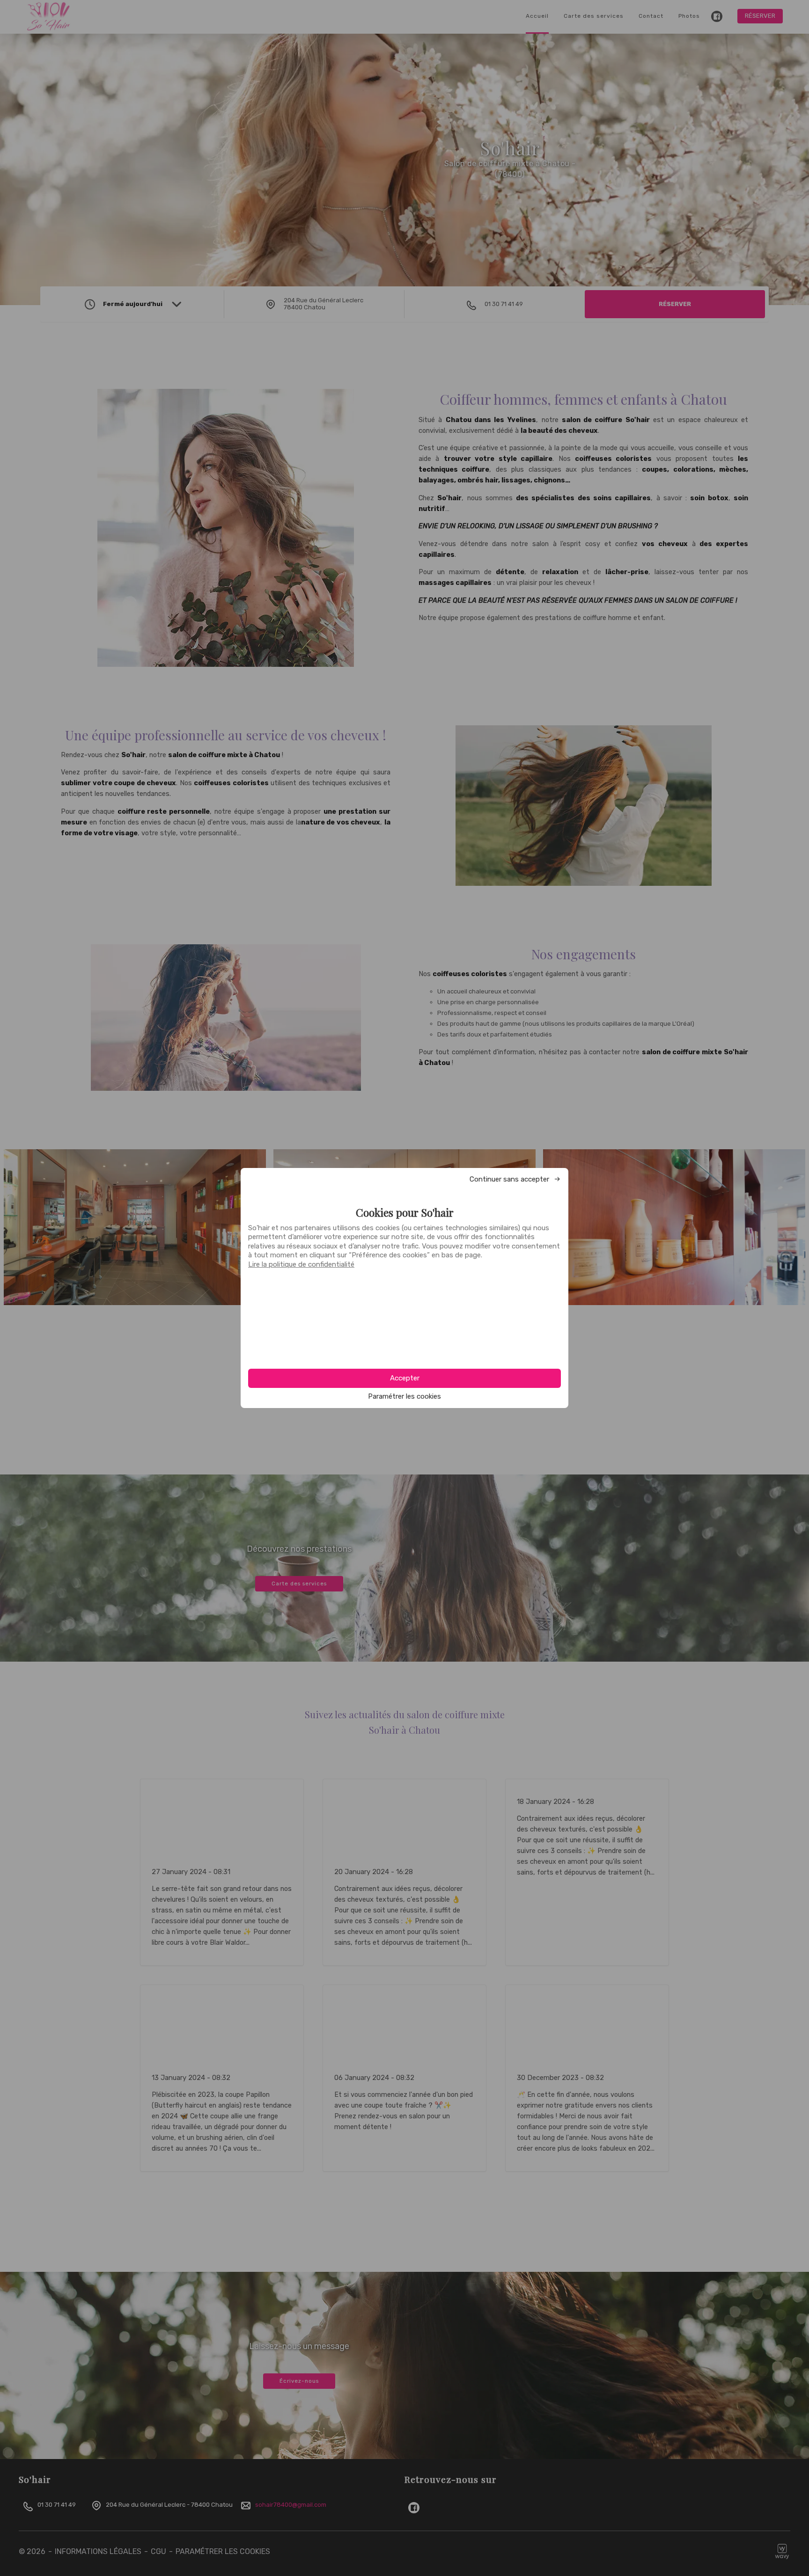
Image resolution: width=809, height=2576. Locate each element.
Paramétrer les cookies (404, 1397)
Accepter (405, 1378)
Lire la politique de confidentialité (301, 1264)
